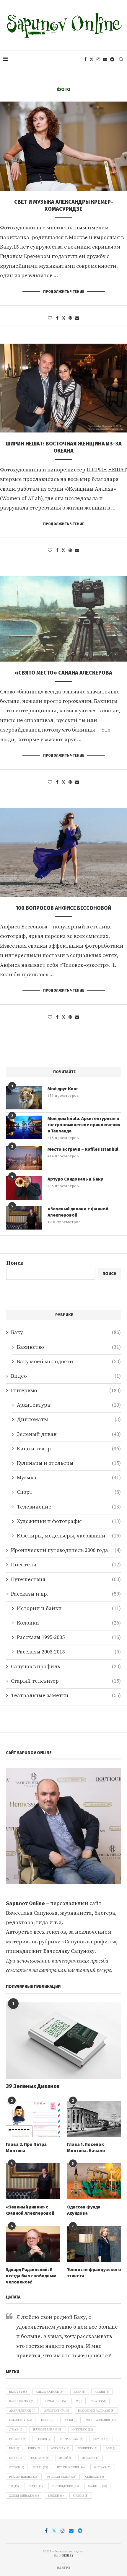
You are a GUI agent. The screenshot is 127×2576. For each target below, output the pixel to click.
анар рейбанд (22, 2411)
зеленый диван (48, 2430)
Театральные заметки (66, 1696)
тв (14, 2486)
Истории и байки (69, 1608)
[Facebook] (85, 59)
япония (81, 2496)
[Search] (121, 59)
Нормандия (55, 2401)
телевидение (65, 2486)
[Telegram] (112, 59)
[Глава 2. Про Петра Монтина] (33, 2119)
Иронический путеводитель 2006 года (66, 1550)
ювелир (56, 2496)
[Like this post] (50, 318)
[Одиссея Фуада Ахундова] (94, 2181)
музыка (91, 2458)
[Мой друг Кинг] (24, 1098)
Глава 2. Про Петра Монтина (26, 2148)
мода (16, 2458)
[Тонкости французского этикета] (94, 2244)
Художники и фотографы (69, 1521)
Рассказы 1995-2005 (69, 1637)
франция (97, 2486)
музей (66, 2458)
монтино (40, 2458)
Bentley (18, 2392)
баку (48, 2420)
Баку (66, 1332)
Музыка (69, 1478)
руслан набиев (24, 2477)
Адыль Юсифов (50, 2392)
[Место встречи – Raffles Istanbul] (24, 1158)
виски (70, 2420)
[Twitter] (92, 59)
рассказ (103, 2467)
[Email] (105, 59)
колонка (60, 2448)
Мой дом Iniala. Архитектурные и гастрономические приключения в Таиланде (84, 1125)
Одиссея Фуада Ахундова (84, 2210)
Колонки (69, 1623)
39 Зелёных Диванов (33, 2086)
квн (14, 2448)
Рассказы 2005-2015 (69, 1652)
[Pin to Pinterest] (70, 318)
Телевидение (69, 1507)
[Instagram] (98, 59)
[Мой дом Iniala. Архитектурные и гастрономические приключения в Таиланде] (24, 1127)
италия (43, 2439)
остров (17, 2467)
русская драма (62, 2477)
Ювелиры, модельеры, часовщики (69, 1536)
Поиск (15, 1263)
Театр (99, 2401)
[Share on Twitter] (63, 318)
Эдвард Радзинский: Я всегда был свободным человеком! (31, 2276)
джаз (16, 2430)
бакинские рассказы (96, 2411)
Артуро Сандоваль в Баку (75, 1179)
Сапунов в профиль (66, 1667)
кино (35, 2448)
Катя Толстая (22, 2401)
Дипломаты (69, 1420)
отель (41, 2467)
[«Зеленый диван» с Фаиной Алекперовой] (24, 1218)
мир (111, 2448)
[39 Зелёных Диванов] (63, 2041)
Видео (66, 1376)
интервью (82, 2430)
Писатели (66, 1565)
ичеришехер (72, 2439)
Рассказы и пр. (66, 1594)
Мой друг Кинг (63, 1089)
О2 (79, 2401)
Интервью (66, 1391)
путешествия (71, 2467)
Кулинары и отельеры (69, 1463)
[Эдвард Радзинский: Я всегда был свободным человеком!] (33, 2244)
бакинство (21, 2420)
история (18, 2439)
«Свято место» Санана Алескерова (63, 673)
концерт (88, 2448)
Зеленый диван (69, 1434)
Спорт (69, 1492)
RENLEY (68, 2556)
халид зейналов (24, 2496)
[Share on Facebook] (57, 318)
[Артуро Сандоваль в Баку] (24, 1188)
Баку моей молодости (69, 1362)
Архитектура (69, 1405)
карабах (101, 2439)
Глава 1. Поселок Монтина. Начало (86, 2148)
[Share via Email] (77, 318)
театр (35, 2486)
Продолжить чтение (64, 292)
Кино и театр (69, 1449)
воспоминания (101, 2420)
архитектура (57, 2411)
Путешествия (66, 1580)
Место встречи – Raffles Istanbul (83, 1149)
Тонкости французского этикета (94, 2273)
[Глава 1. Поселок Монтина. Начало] (94, 2119)
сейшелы (95, 2477)
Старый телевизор (66, 1681)
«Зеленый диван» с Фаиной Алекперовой (78, 1212)
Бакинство (69, 1347)
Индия (102, 2392)
